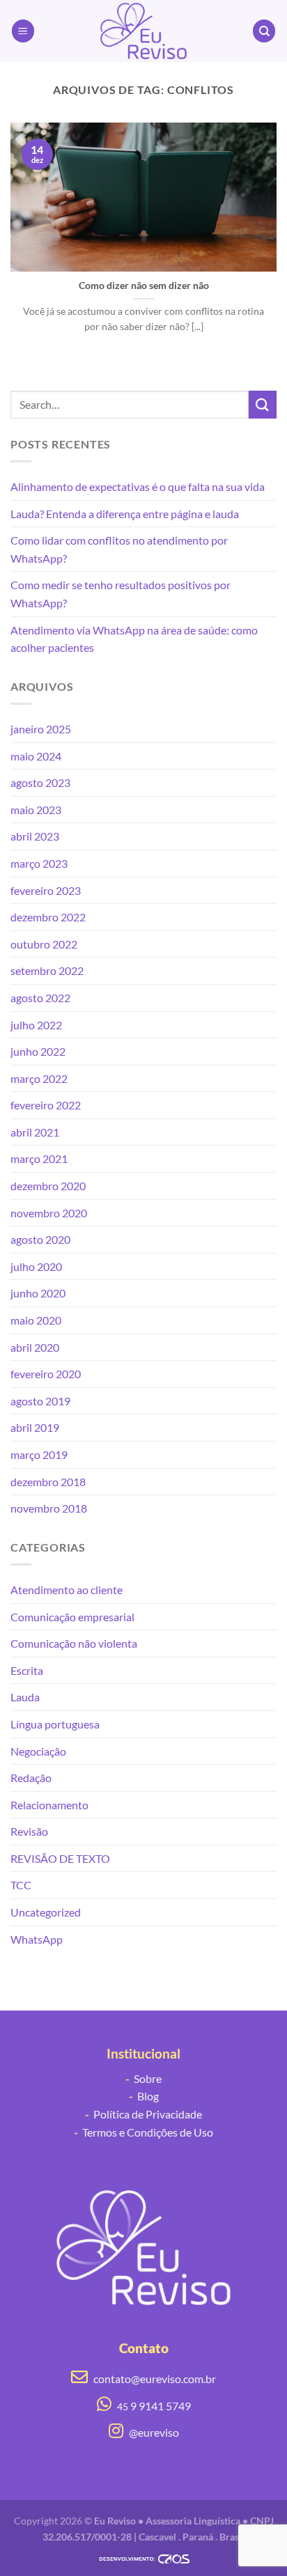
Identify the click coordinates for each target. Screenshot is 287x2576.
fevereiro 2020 (46, 1374)
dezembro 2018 (48, 1482)
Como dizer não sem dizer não (144, 286)
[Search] (264, 31)
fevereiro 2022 (46, 1105)
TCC (21, 1885)
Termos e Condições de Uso (143, 2132)
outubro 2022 (44, 944)
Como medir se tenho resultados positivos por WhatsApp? (121, 594)
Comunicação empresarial (72, 1617)
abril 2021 (35, 1132)
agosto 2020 (40, 1239)
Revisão (29, 1831)
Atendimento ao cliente (67, 1590)
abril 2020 (35, 1347)
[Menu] (23, 31)
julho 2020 (36, 1266)
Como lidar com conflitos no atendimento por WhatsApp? (119, 549)
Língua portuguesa (55, 1724)
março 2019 (39, 1454)
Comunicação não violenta (74, 1643)
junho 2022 (38, 1051)
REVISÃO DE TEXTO (60, 1858)
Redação (31, 1778)
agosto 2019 (40, 1401)
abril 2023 (35, 836)
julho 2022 (36, 1025)
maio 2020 (36, 1320)
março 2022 (39, 1078)
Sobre (143, 2078)
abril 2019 (35, 1427)
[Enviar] (263, 404)
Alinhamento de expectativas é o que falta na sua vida (138, 486)
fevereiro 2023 (46, 890)
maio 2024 (36, 756)
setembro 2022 (47, 970)
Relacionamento (49, 1805)
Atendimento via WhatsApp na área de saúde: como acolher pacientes (134, 639)
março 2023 (39, 863)
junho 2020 (38, 1293)
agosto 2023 (40, 782)
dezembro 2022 (48, 917)
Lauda (25, 1697)
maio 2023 (36, 810)
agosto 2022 (40, 998)
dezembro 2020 (48, 1186)
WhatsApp (37, 1939)
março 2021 (39, 1158)
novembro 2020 (49, 1213)
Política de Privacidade (143, 2114)
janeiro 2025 (41, 729)
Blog (144, 2096)
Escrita (27, 1670)
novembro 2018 (49, 1508)
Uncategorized (46, 1912)
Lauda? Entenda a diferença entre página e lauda (125, 514)
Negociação (38, 1751)
